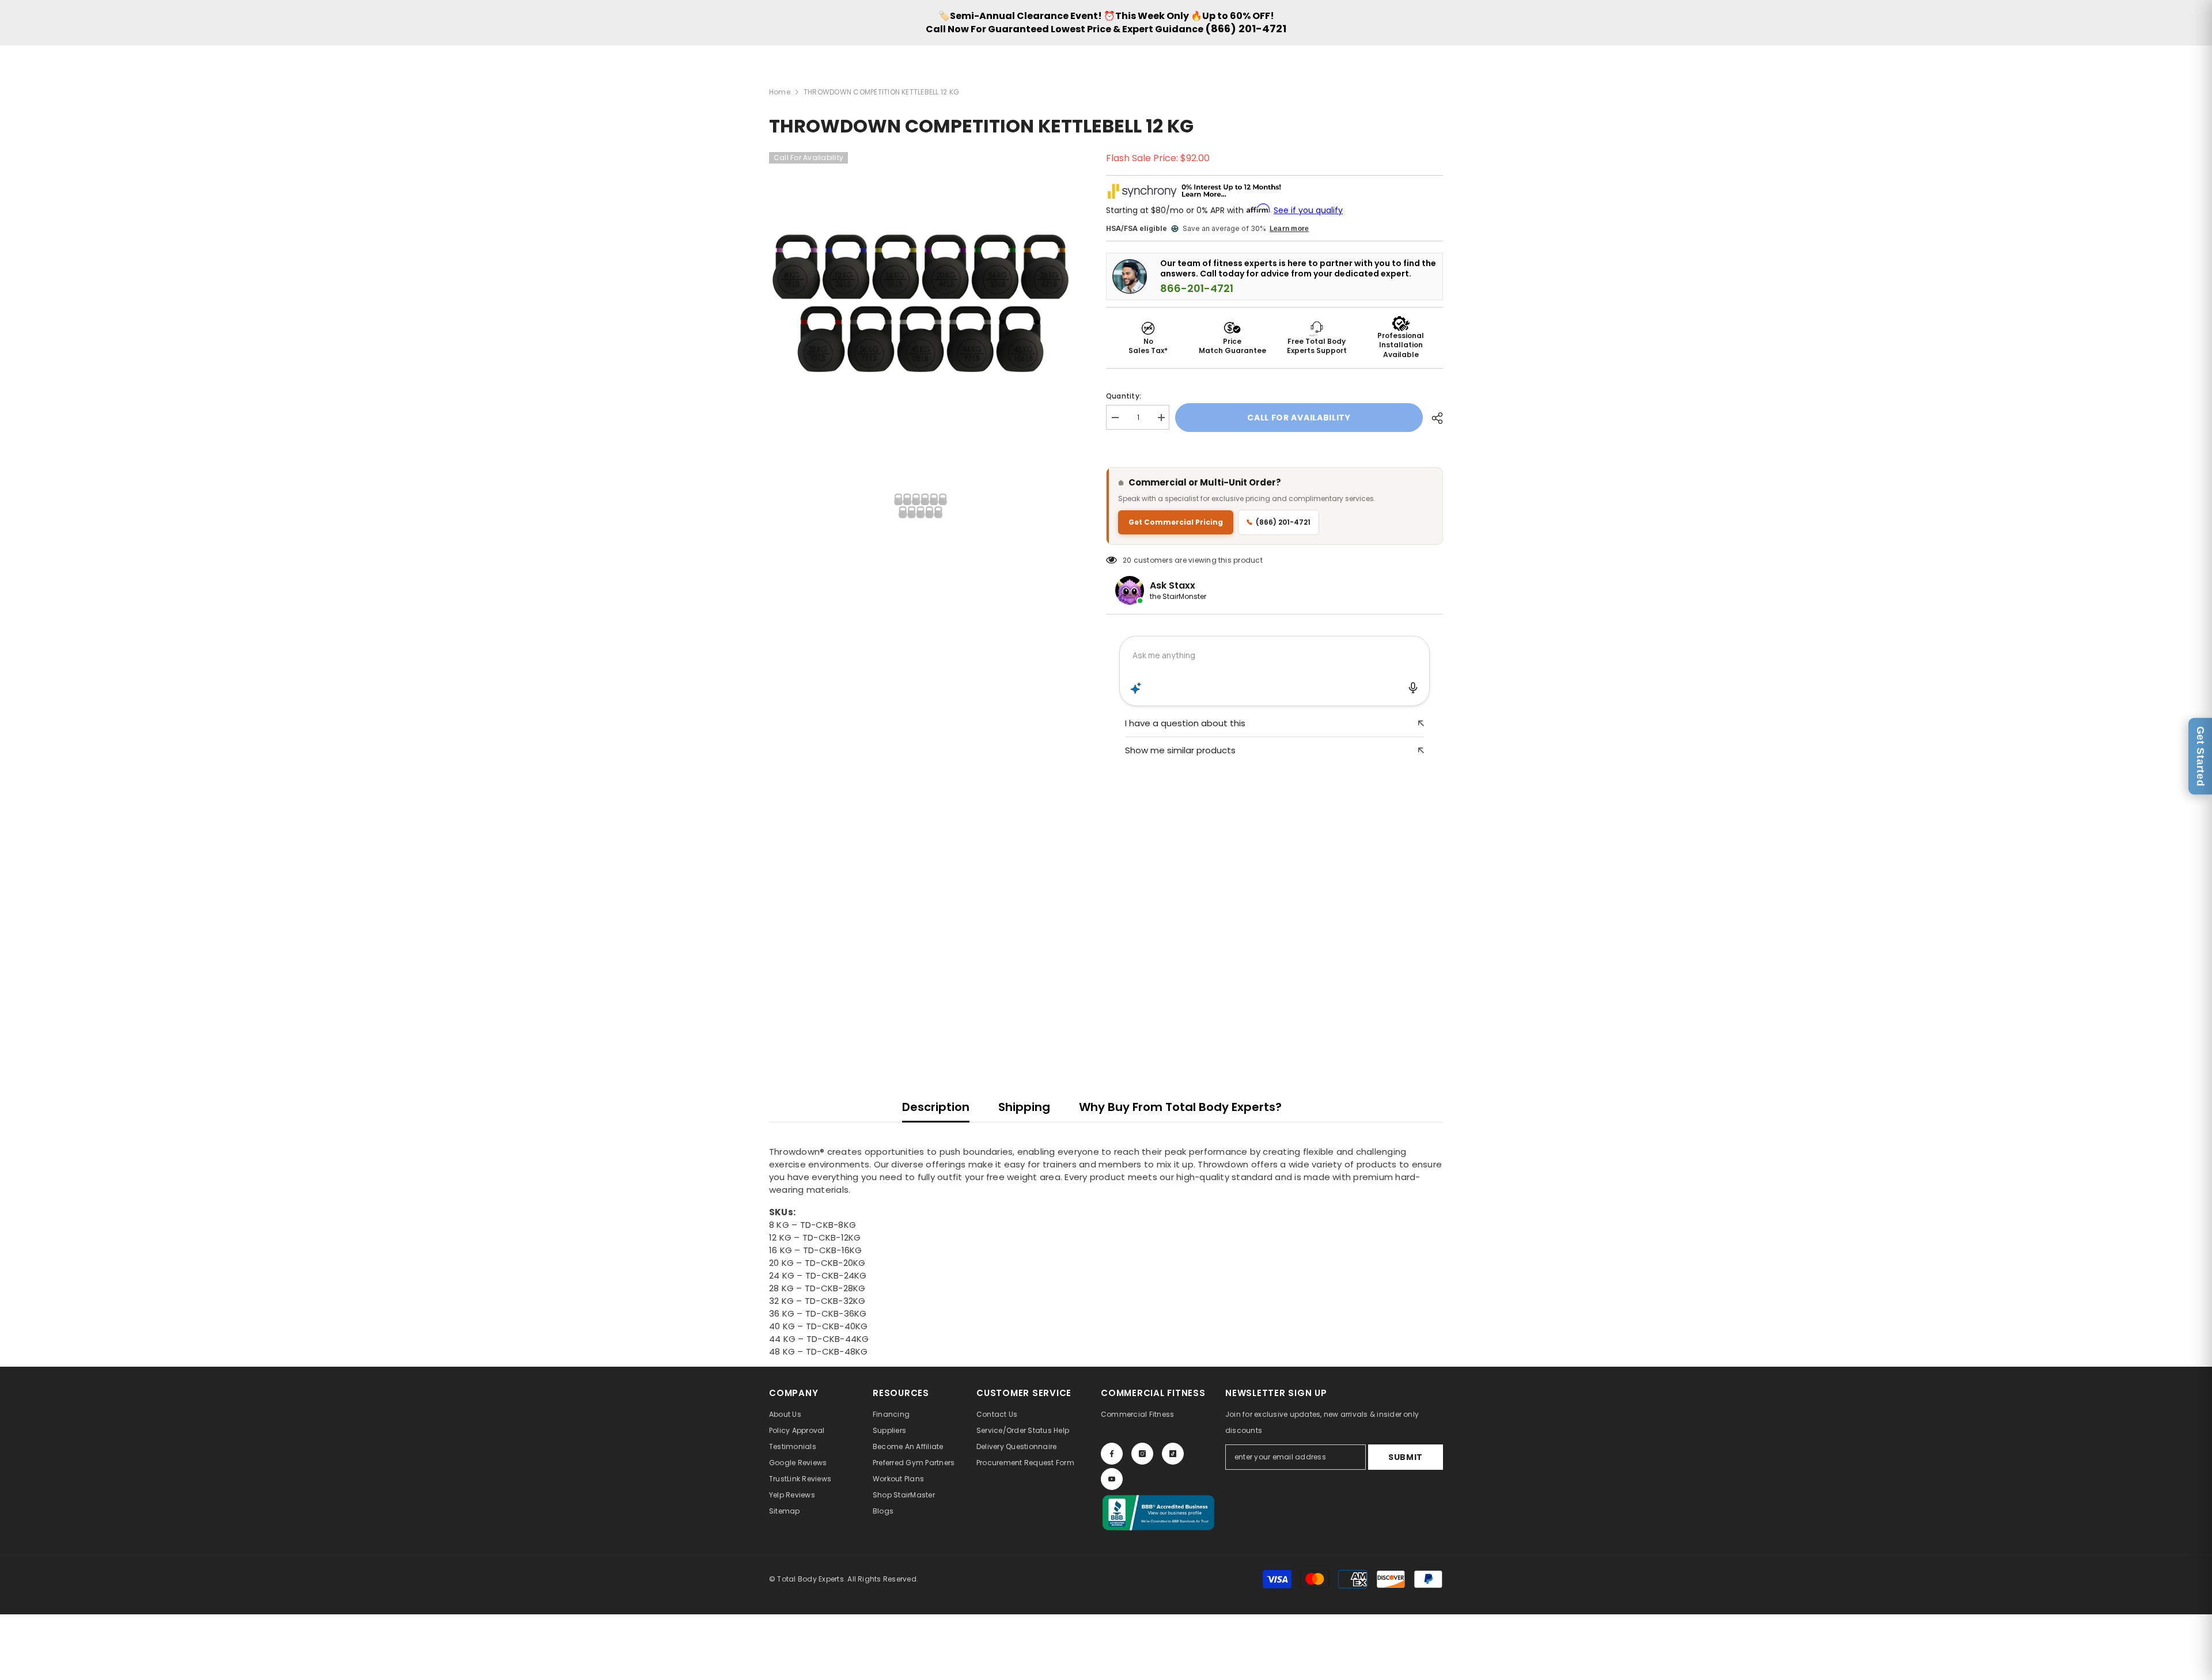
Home (780, 92)
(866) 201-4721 (1246, 29)
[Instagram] (1142, 1454)
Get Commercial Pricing (1176, 522)
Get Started (2200, 756)
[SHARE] (1433, 418)
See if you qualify (1308, 210)
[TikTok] (1173, 1454)
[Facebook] (1112, 1454)
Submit (1406, 1457)
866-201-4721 (1197, 289)
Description (936, 1107)
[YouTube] (1112, 1479)
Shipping (1024, 1107)
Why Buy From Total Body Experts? (1180, 1107)
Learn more (1289, 229)
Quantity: (1124, 396)
